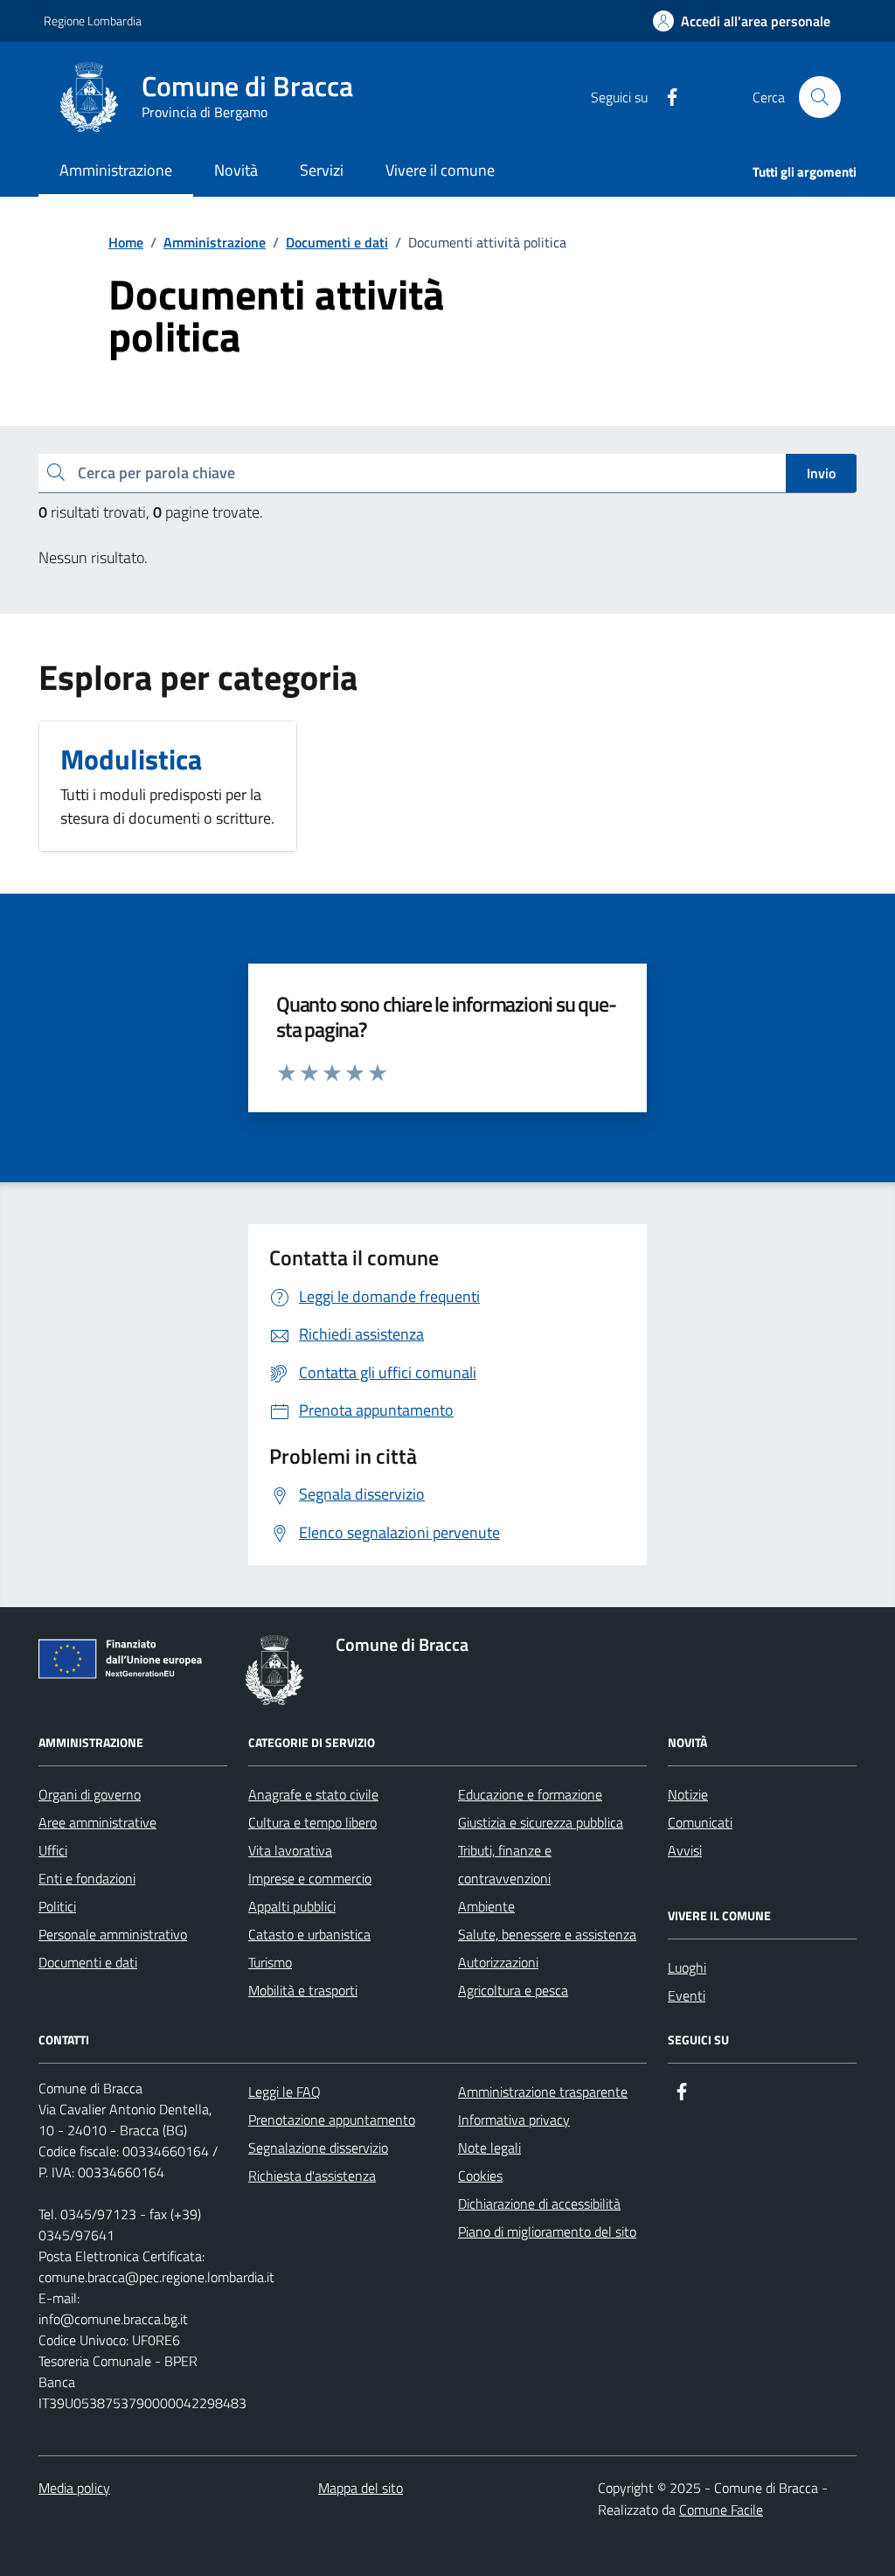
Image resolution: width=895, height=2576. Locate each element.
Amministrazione (215, 242)
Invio (821, 473)
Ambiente (486, 1906)
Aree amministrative (97, 1822)
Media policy (74, 2488)
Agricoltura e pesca (513, 1990)
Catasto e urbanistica (309, 1934)
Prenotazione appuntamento (332, 2120)
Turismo (270, 1962)
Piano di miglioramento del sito (547, 2231)
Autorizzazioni (498, 1962)
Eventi (687, 1995)
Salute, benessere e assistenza (547, 1934)
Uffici (53, 1850)
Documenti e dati (337, 242)
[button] (742, 21)
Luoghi (687, 1967)
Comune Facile (721, 2510)
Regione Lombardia (93, 21)
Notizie (688, 1794)
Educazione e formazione (530, 1794)
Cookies (480, 2176)
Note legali (489, 2148)
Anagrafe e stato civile (313, 1794)
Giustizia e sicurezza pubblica (541, 1822)
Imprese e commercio (310, 1878)
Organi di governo (90, 1794)
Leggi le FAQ (284, 2092)
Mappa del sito (361, 2488)
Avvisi (685, 1850)
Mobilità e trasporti (303, 1990)
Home (126, 242)
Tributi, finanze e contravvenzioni (505, 1864)
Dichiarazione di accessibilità (539, 2204)
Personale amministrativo (113, 1934)
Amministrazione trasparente (543, 2092)
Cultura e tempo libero (312, 1822)
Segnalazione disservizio (318, 2148)
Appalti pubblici (292, 1906)
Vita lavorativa (290, 1850)
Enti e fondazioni (87, 1878)
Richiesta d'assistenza (312, 2176)
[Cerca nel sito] (820, 97)
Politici (57, 1906)
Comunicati (700, 1822)
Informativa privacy (514, 2120)
